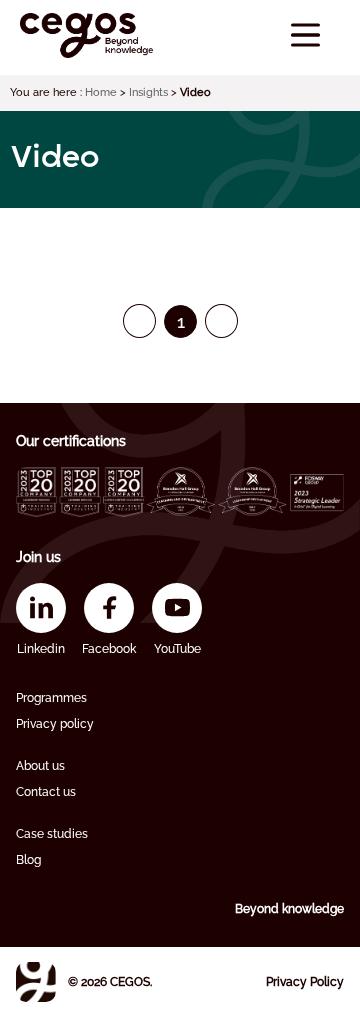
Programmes (51, 698)
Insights (148, 92)
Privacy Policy (305, 982)
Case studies (52, 834)
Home (101, 92)
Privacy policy (55, 724)
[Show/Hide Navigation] (305, 35)
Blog (28, 860)
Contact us (46, 792)
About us (40, 766)
